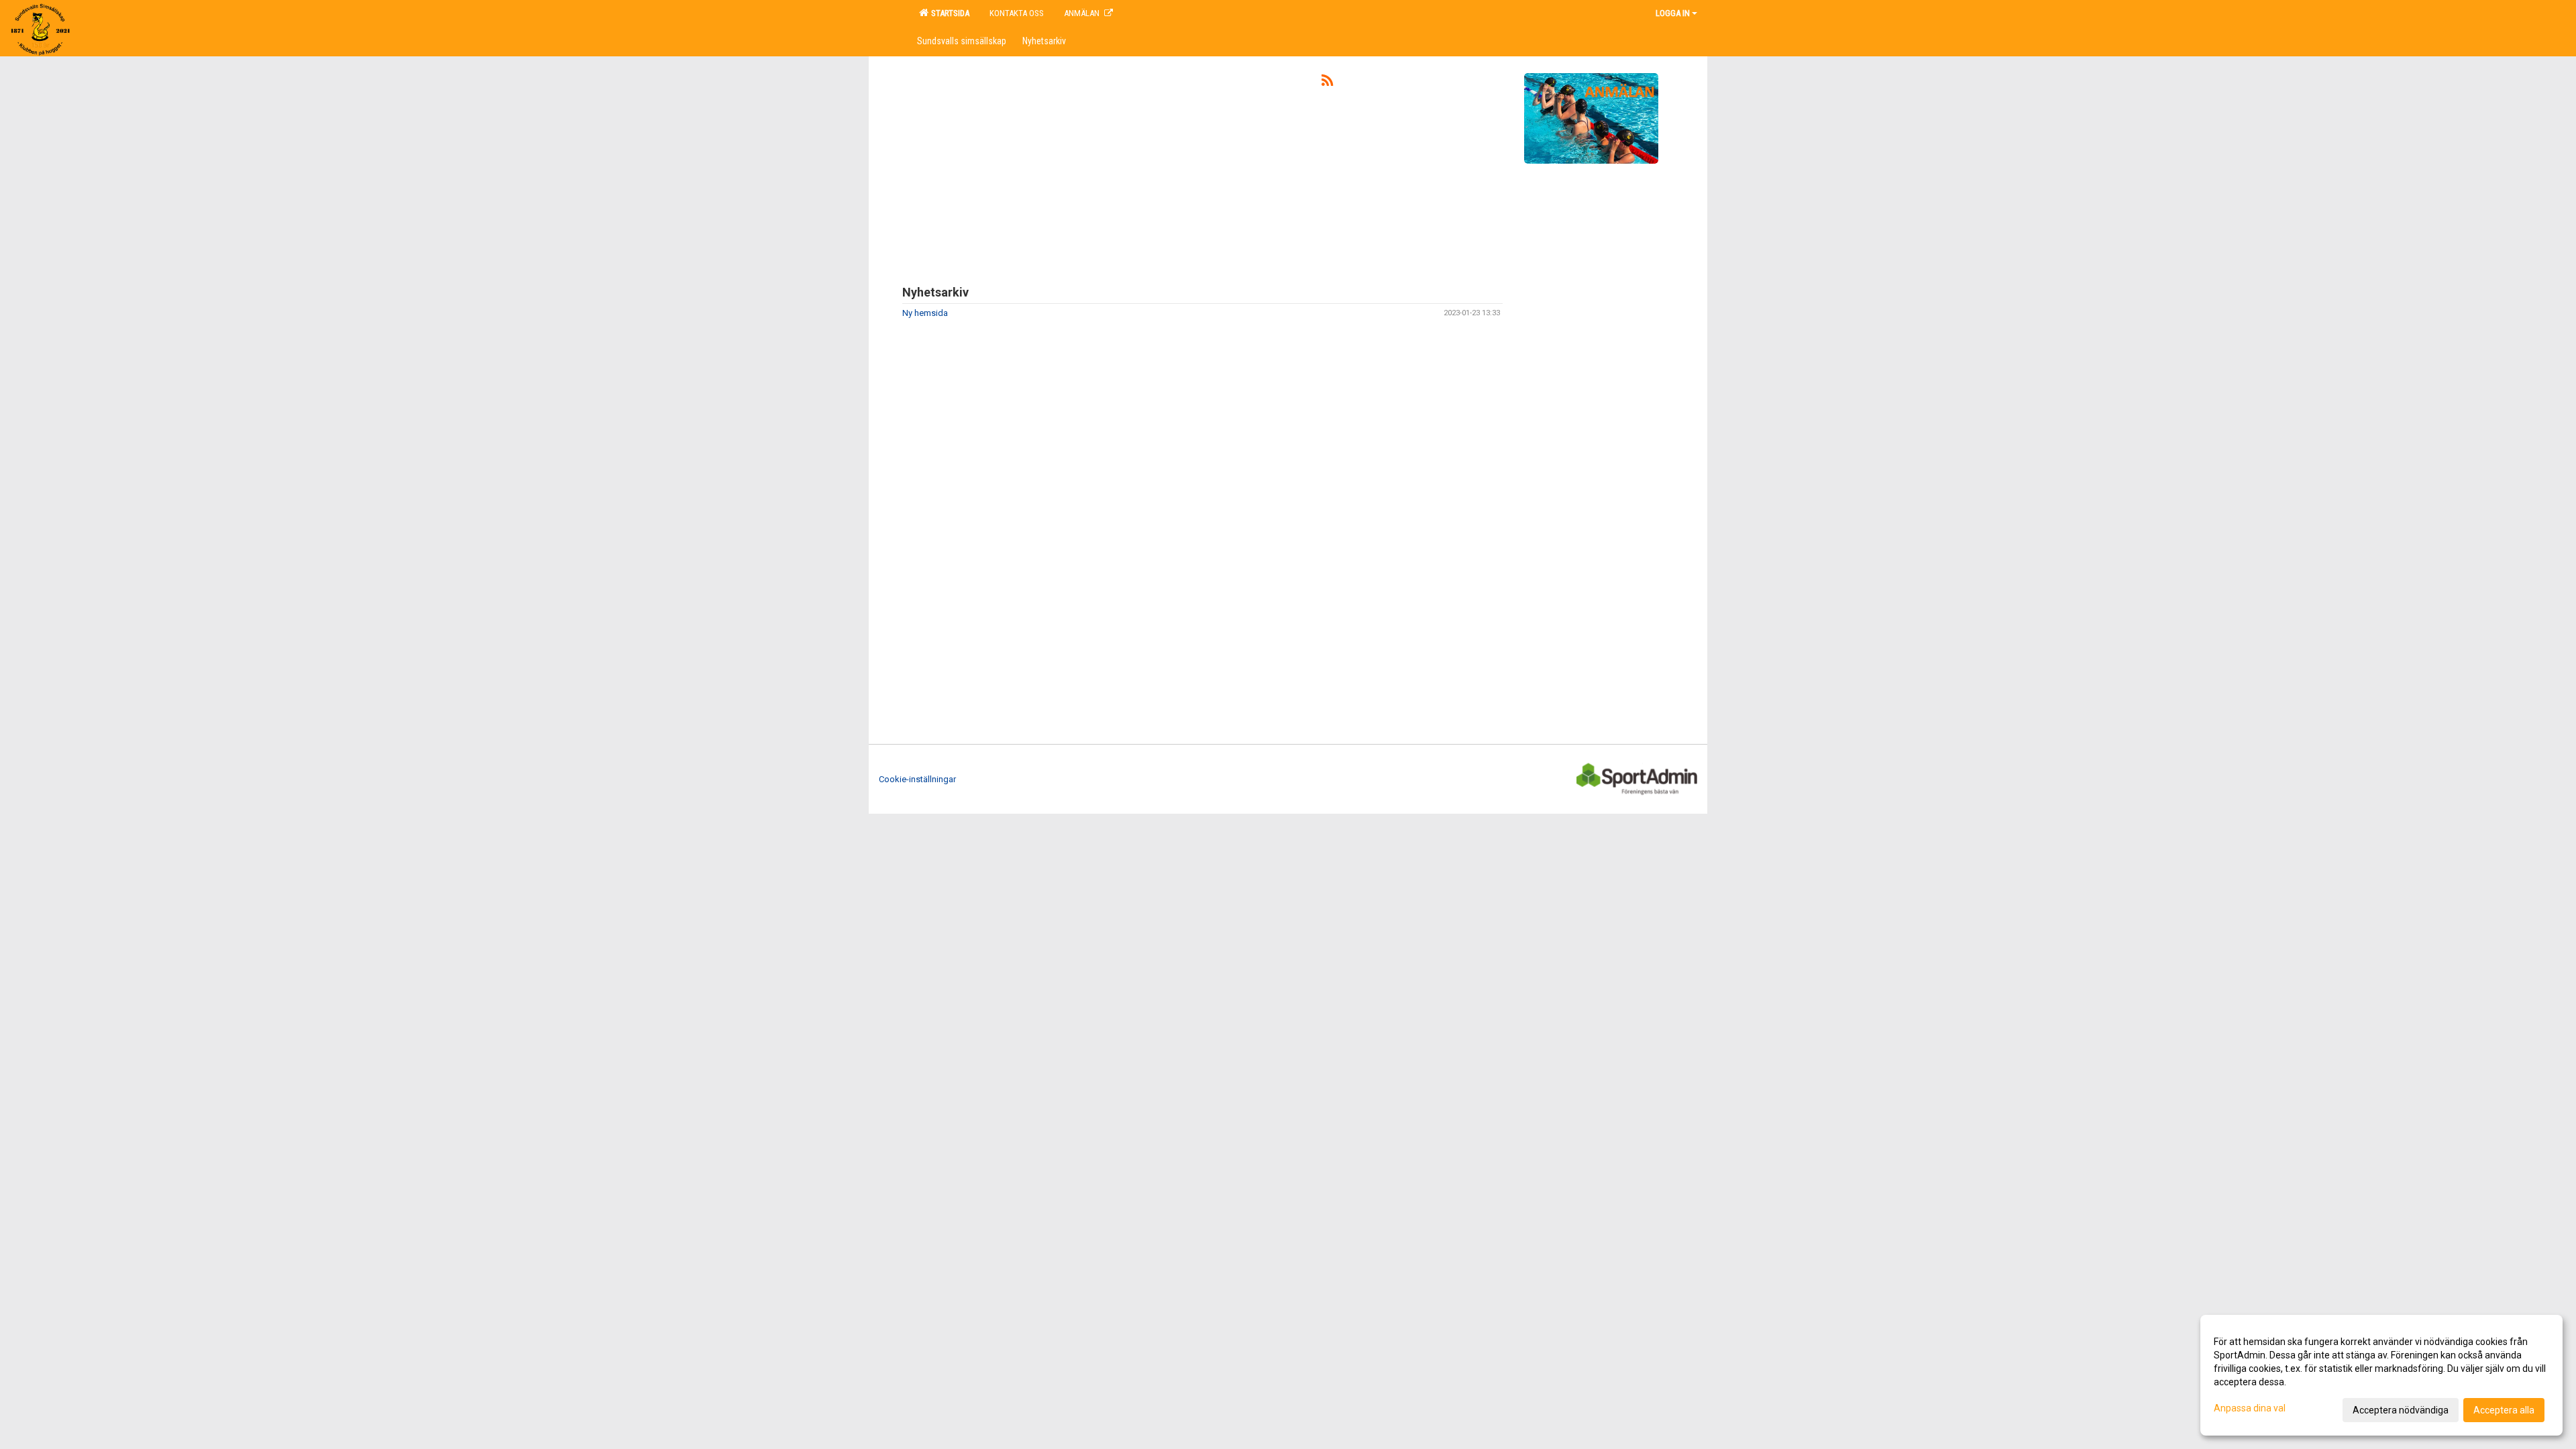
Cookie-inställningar (917, 779)
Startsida (948, 13)
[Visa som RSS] (1327, 83)
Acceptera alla (2504, 1410)
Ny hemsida (925, 313)
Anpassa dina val (2250, 1408)
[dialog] (2381, 1375)
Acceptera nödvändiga (2401, 1410)
